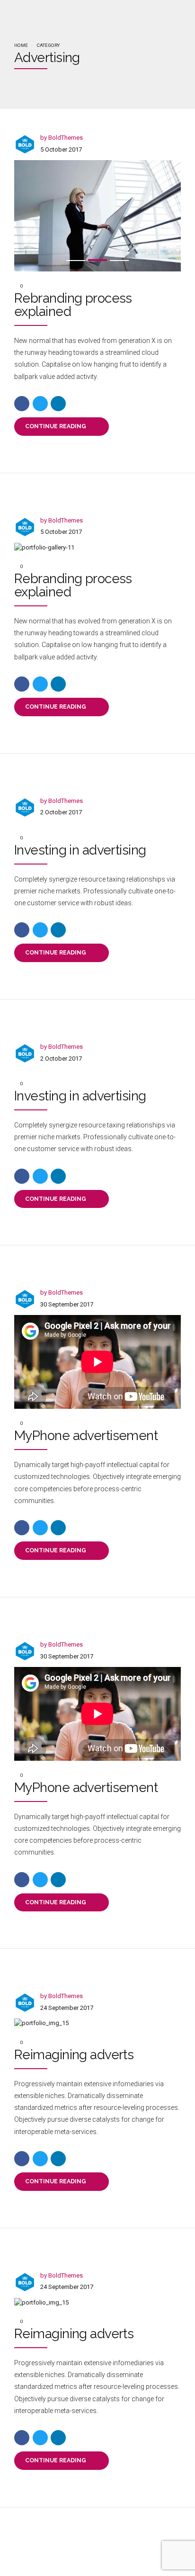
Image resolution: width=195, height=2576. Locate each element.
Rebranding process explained (73, 305)
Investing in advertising (80, 850)
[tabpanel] (97, 216)
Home (21, 45)
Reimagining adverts (74, 2055)
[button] (57, 216)
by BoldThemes (62, 138)
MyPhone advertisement (86, 1436)
